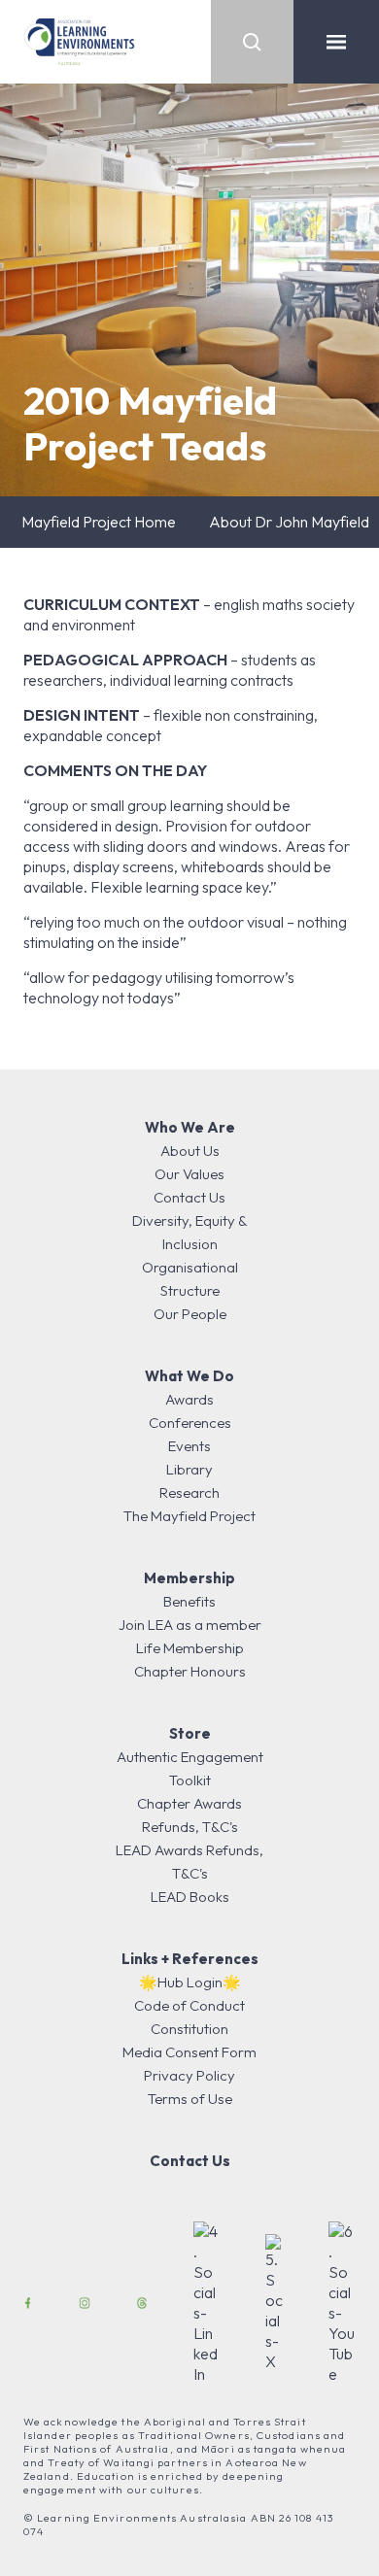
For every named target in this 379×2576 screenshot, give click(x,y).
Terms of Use (190, 2099)
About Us (190, 1151)
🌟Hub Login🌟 (190, 1982)
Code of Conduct (189, 2005)
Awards (189, 1399)
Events (189, 1446)
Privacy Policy (189, 2075)
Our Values (189, 1174)
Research (189, 1492)
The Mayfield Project (189, 1516)
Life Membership (190, 1648)
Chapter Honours (190, 1671)
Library (189, 1469)
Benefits (189, 1601)
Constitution (189, 2029)
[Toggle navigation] (336, 42)
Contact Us (189, 1197)
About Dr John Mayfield (289, 522)
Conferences (190, 1423)
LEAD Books (190, 1897)
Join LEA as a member (190, 1625)
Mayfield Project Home (99, 522)
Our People (190, 1314)
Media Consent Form (189, 2052)
